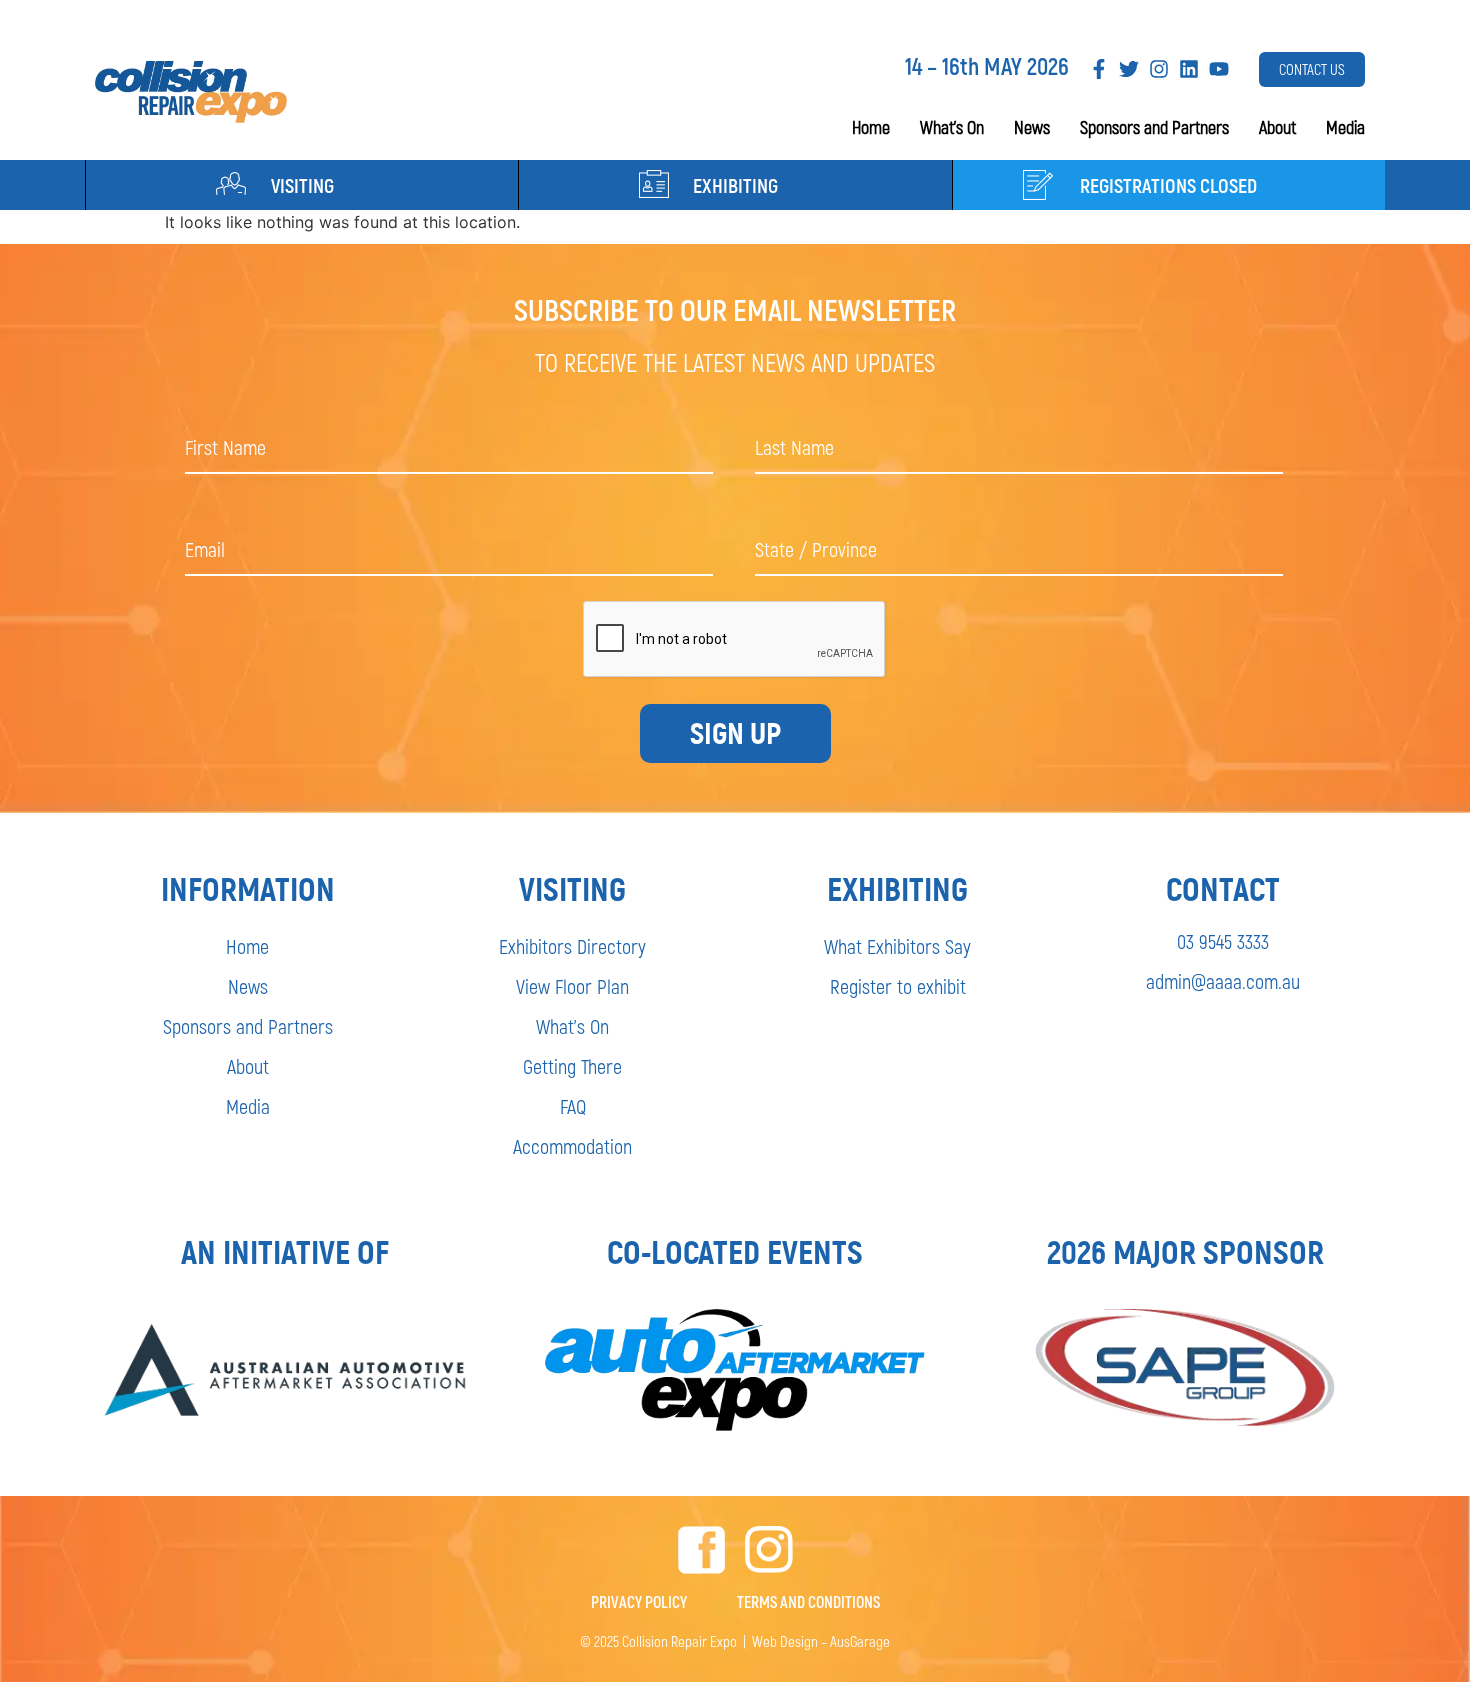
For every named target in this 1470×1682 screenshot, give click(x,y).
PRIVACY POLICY (639, 1601)
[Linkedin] (1189, 69)
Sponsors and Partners (1154, 127)
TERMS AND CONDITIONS (808, 1601)
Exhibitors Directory (572, 946)
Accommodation (572, 1146)
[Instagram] (1159, 69)
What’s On (952, 127)
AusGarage (860, 1641)
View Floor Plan (572, 986)
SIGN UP (735, 733)
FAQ (573, 1106)
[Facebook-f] (1099, 69)
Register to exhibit (898, 986)
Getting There (572, 1066)
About (1277, 127)
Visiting (302, 185)
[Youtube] (1219, 69)
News (1032, 127)
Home (871, 127)
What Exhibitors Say (897, 946)
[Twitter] (1129, 69)
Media (1345, 127)
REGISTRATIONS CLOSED (1168, 185)
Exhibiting (735, 185)
